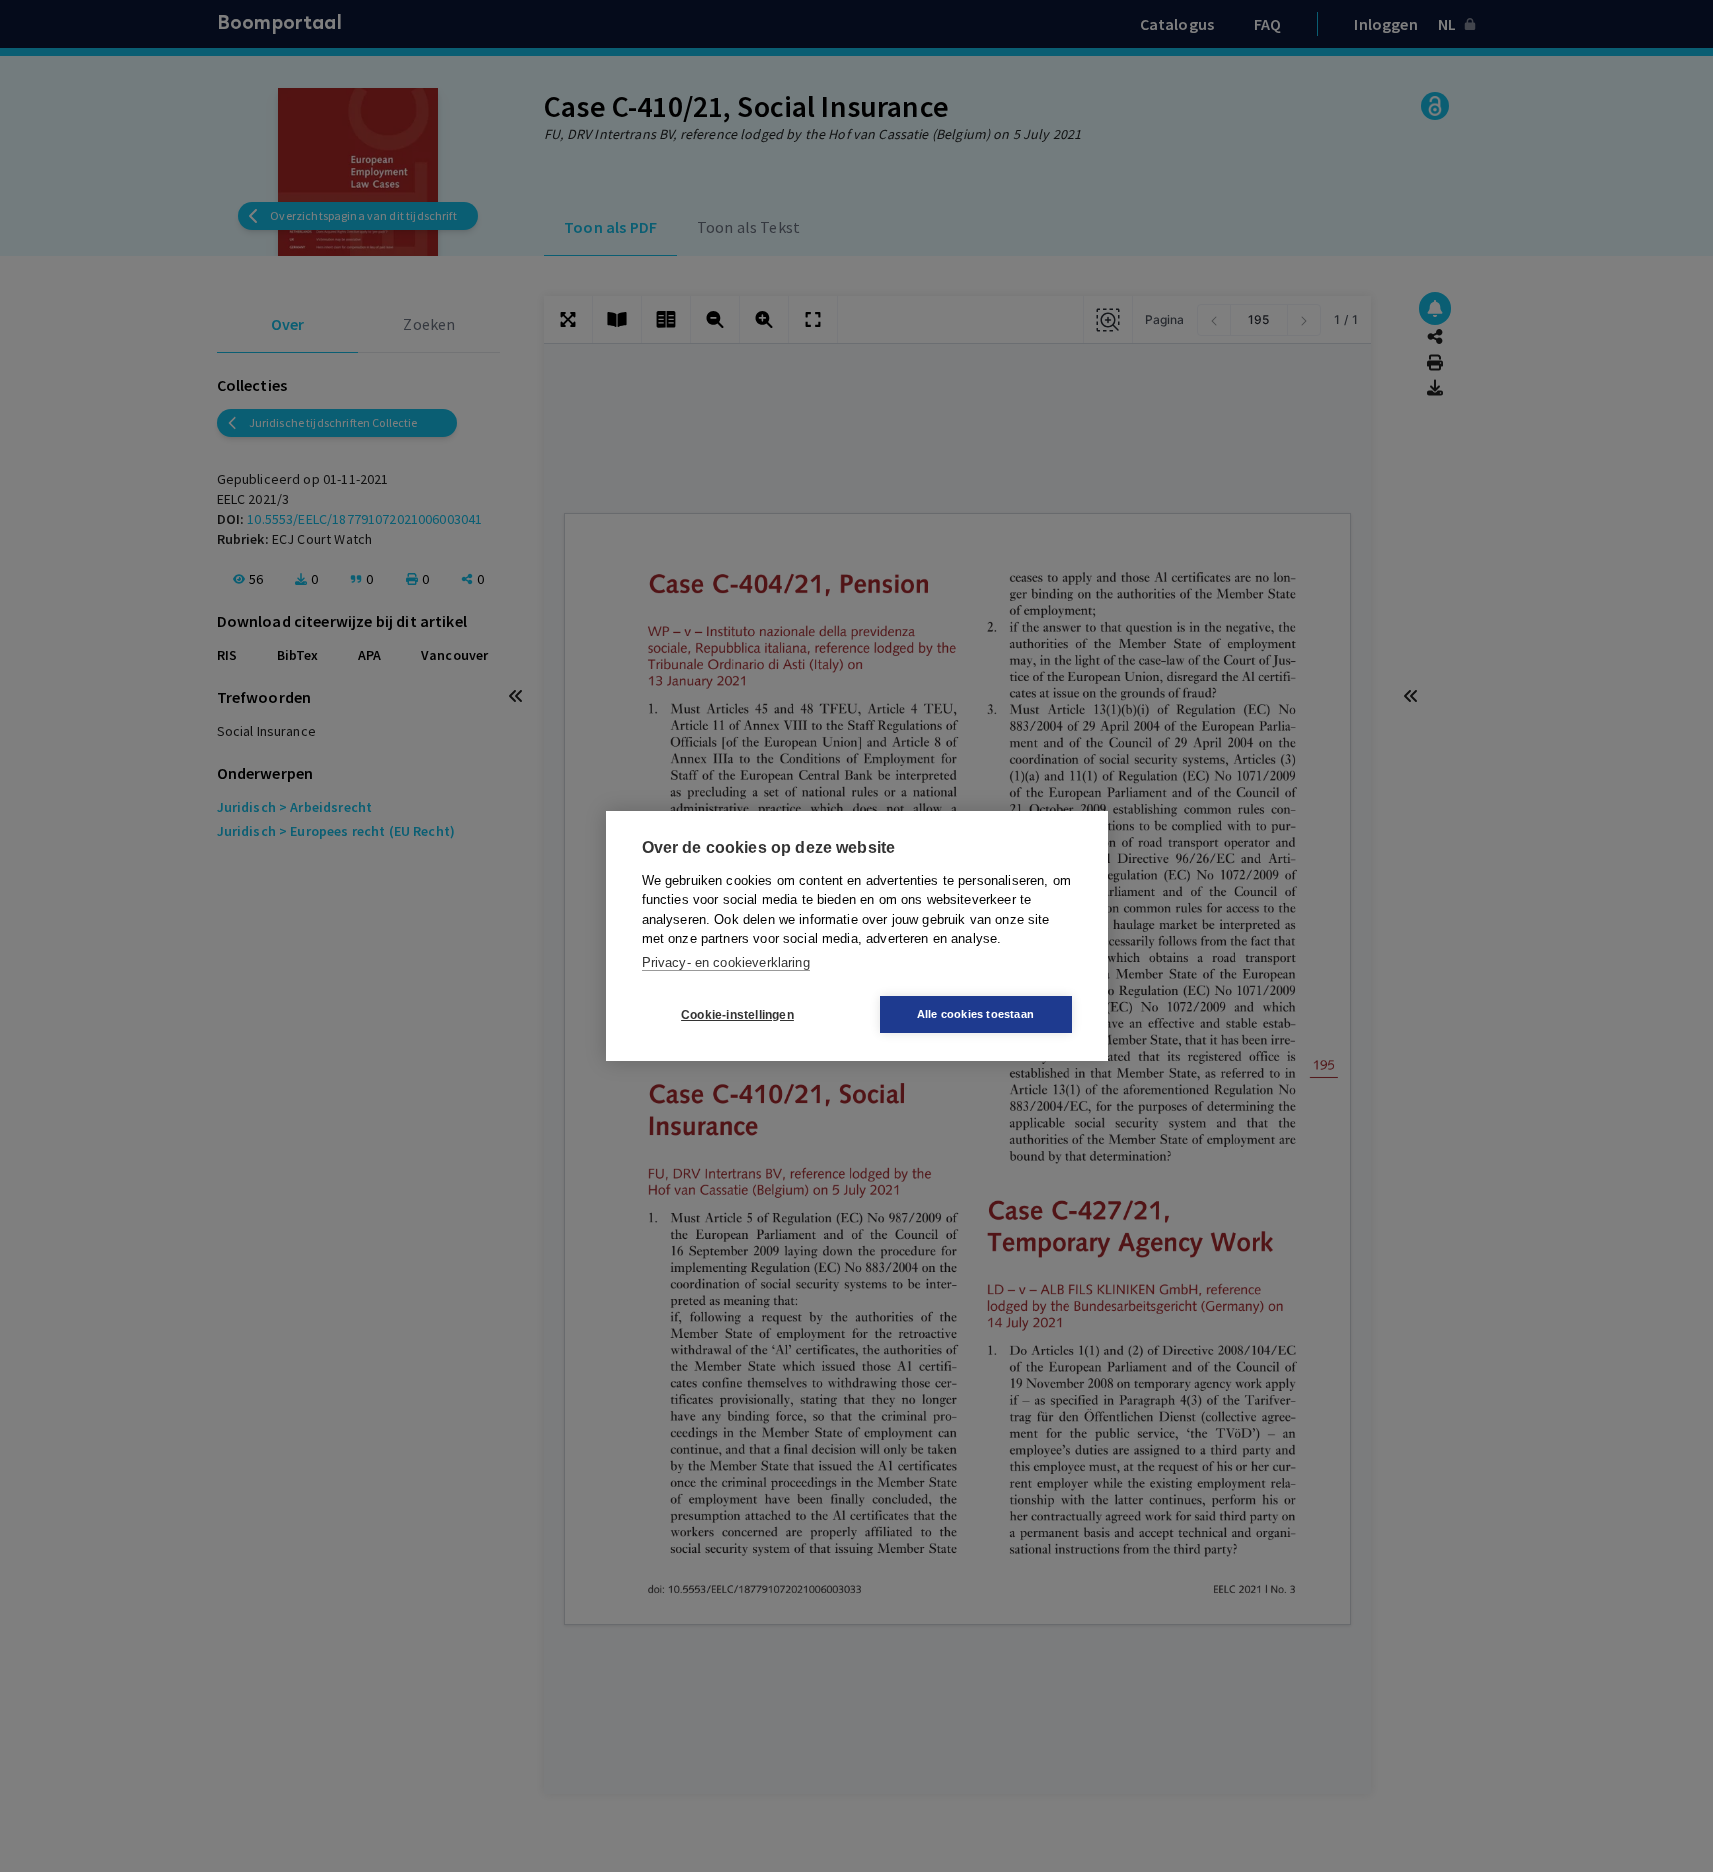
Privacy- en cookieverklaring (726, 962)
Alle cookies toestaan (975, 1014)
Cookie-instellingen (737, 1015)
